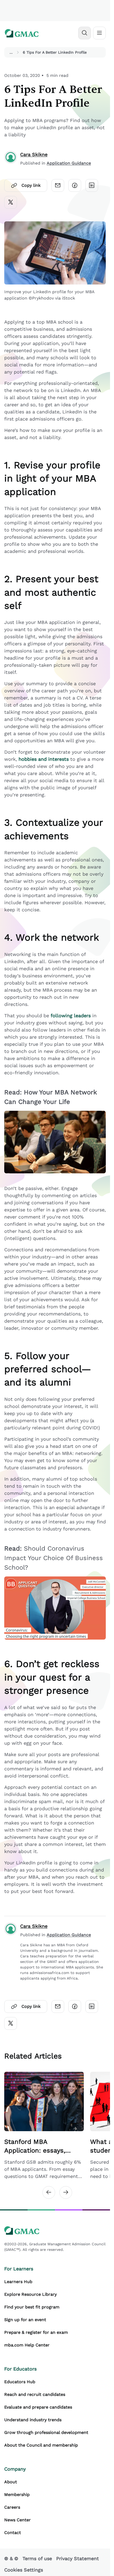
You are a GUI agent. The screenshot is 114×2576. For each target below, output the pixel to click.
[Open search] (85, 33)
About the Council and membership (41, 2445)
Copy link (31, 185)
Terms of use (37, 2558)
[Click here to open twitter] (11, 202)
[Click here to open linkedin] (92, 185)
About (11, 2482)
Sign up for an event (25, 2320)
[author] (11, 159)
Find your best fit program (32, 2307)
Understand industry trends (33, 2420)
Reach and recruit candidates (35, 2394)
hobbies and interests (44, 759)
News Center (17, 2520)
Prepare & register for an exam (36, 2332)
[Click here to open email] (58, 185)
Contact (13, 2533)
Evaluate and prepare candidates (38, 2407)
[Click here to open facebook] (75, 185)
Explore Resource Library (30, 2294)
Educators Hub (20, 2382)
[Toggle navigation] (99, 33)
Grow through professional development (46, 2432)
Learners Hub (18, 2282)
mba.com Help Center (27, 2345)
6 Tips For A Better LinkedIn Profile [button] (55, 52)
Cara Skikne (34, 154)
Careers (12, 2507)
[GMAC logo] (22, 33)
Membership (17, 2495)
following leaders (71, 1016)
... (11, 52)
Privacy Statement (78, 2558)
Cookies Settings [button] (24, 2570)
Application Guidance (69, 163)
